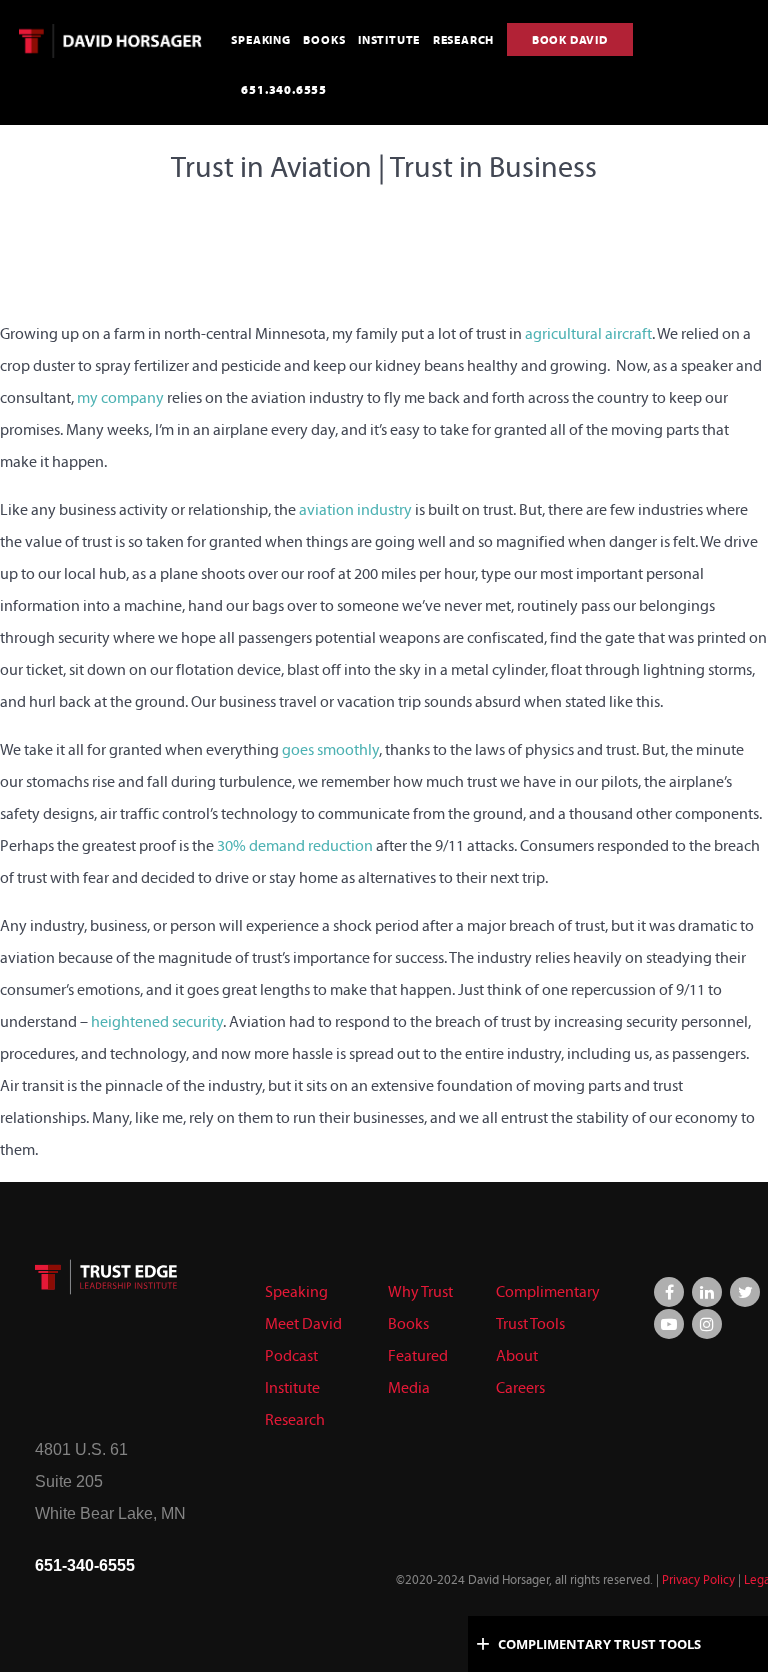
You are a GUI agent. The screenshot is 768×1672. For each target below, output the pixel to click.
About (517, 1355)
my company (120, 397)
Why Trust (420, 1291)
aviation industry (355, 509)
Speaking (296, 1291)
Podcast (291, 1355)
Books (408, 1323)
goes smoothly (330, 749)
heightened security (157, 1021)
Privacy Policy (698, 1580)
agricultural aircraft (588, 333)
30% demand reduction (295, 845)
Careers (520, 1387)
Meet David (303, 1323)
